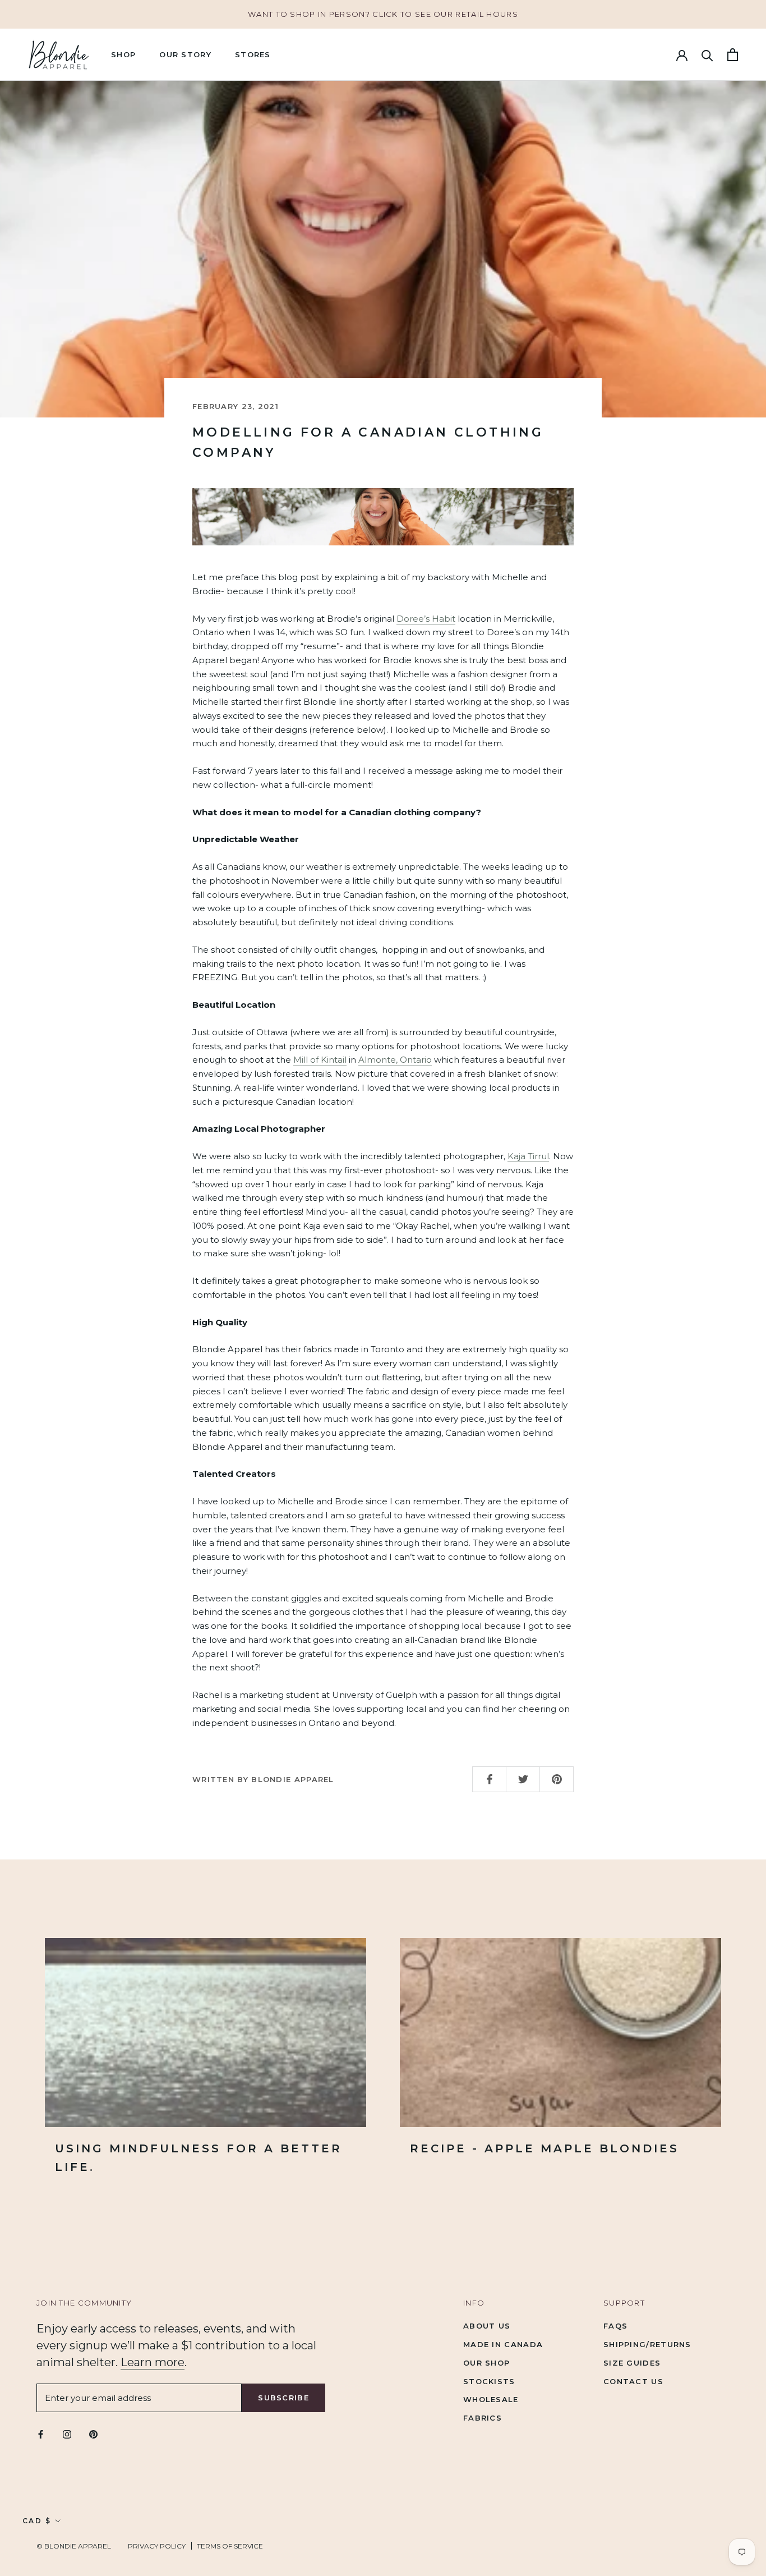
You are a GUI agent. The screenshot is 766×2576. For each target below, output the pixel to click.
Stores (253, 54)
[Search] (707, 55)
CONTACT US (633, 2381)
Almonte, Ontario (395, 1060)
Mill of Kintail (320, 1060)
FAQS (615, 2326)
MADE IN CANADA (503, 2344)
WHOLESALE (491, 2399)
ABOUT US (487, 2326)
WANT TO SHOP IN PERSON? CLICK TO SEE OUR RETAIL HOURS (383, 14)
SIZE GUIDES (632, 2363)
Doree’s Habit (426, 619)
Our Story (185, 54)
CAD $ (37, 2521)
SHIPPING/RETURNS (647, 2344)
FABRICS (483, 2418)
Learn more (153, 2362)
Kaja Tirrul (528, 1156)
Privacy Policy (157, 2546)
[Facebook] (41, 2434)
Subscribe (283, 2398)
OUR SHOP (486, 2363)
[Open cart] (733, 55)
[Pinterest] (93, 2434)
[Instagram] (67, 2434)
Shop (123, 54)
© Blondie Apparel (74, 2546)
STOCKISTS (489, 2381)
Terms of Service (230, 2546)
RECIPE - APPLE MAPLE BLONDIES (544, 2148)
